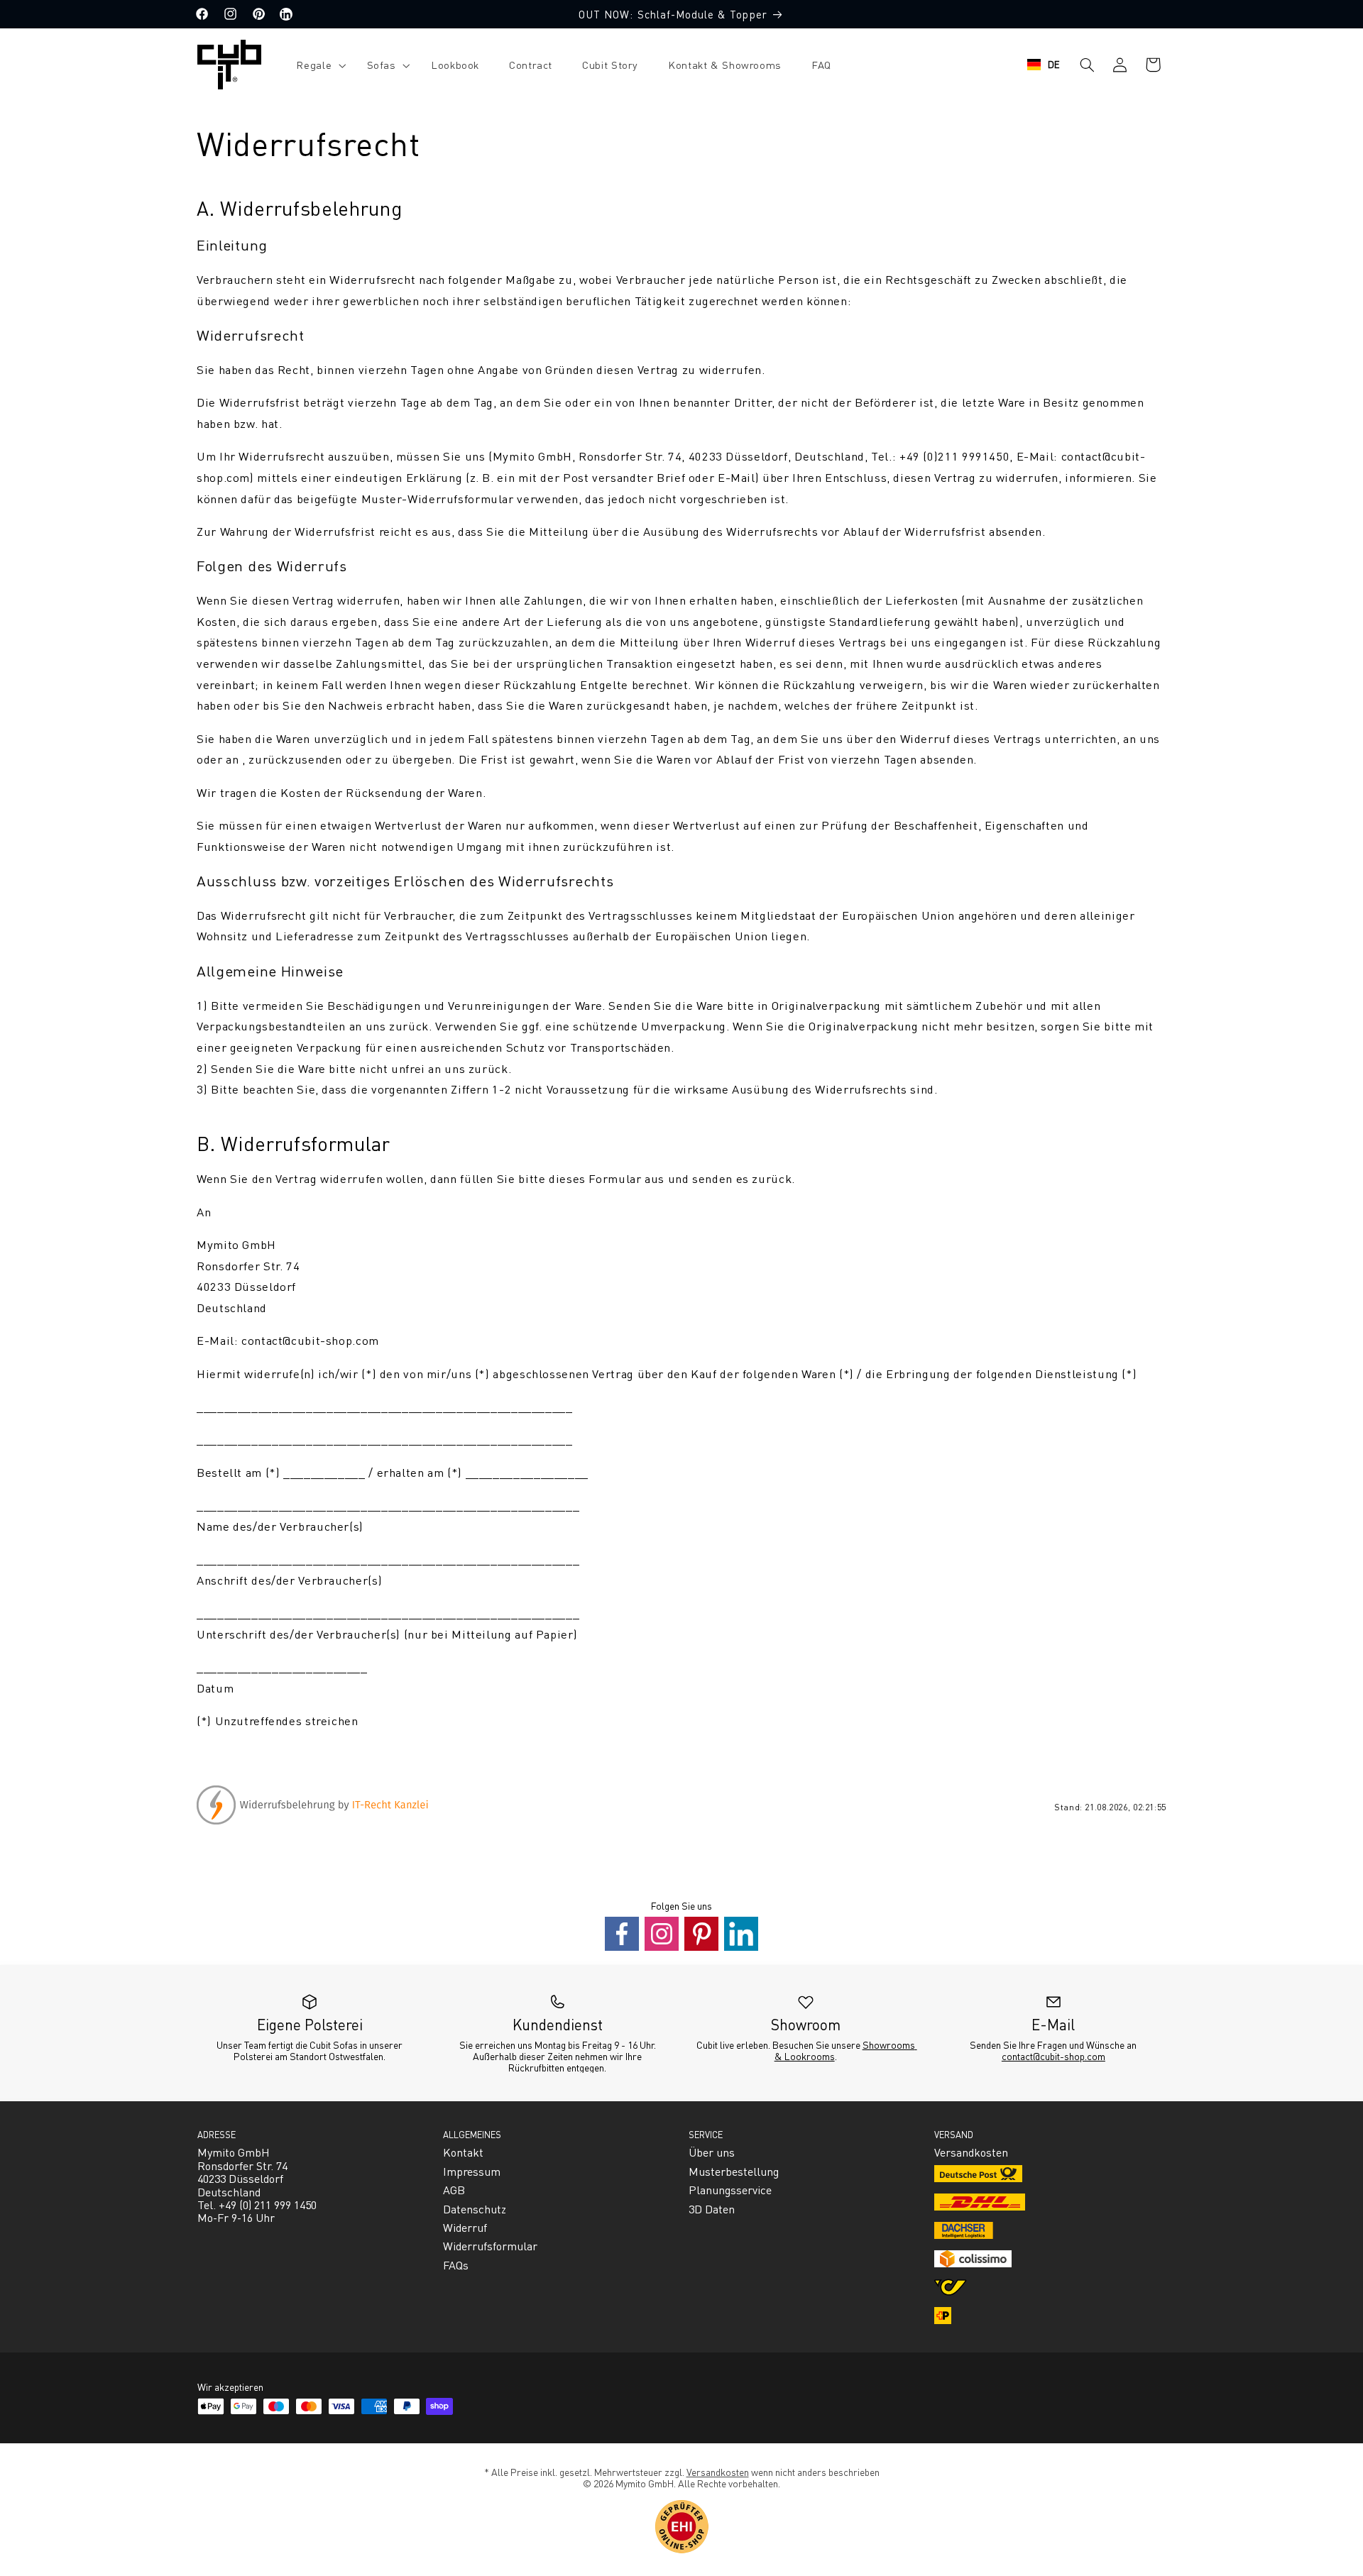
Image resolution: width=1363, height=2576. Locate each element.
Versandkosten (718, 2472)
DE (1054, 64)
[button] (316, 65)
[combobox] (1044, 65)
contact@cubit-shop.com (1053, 2056)
